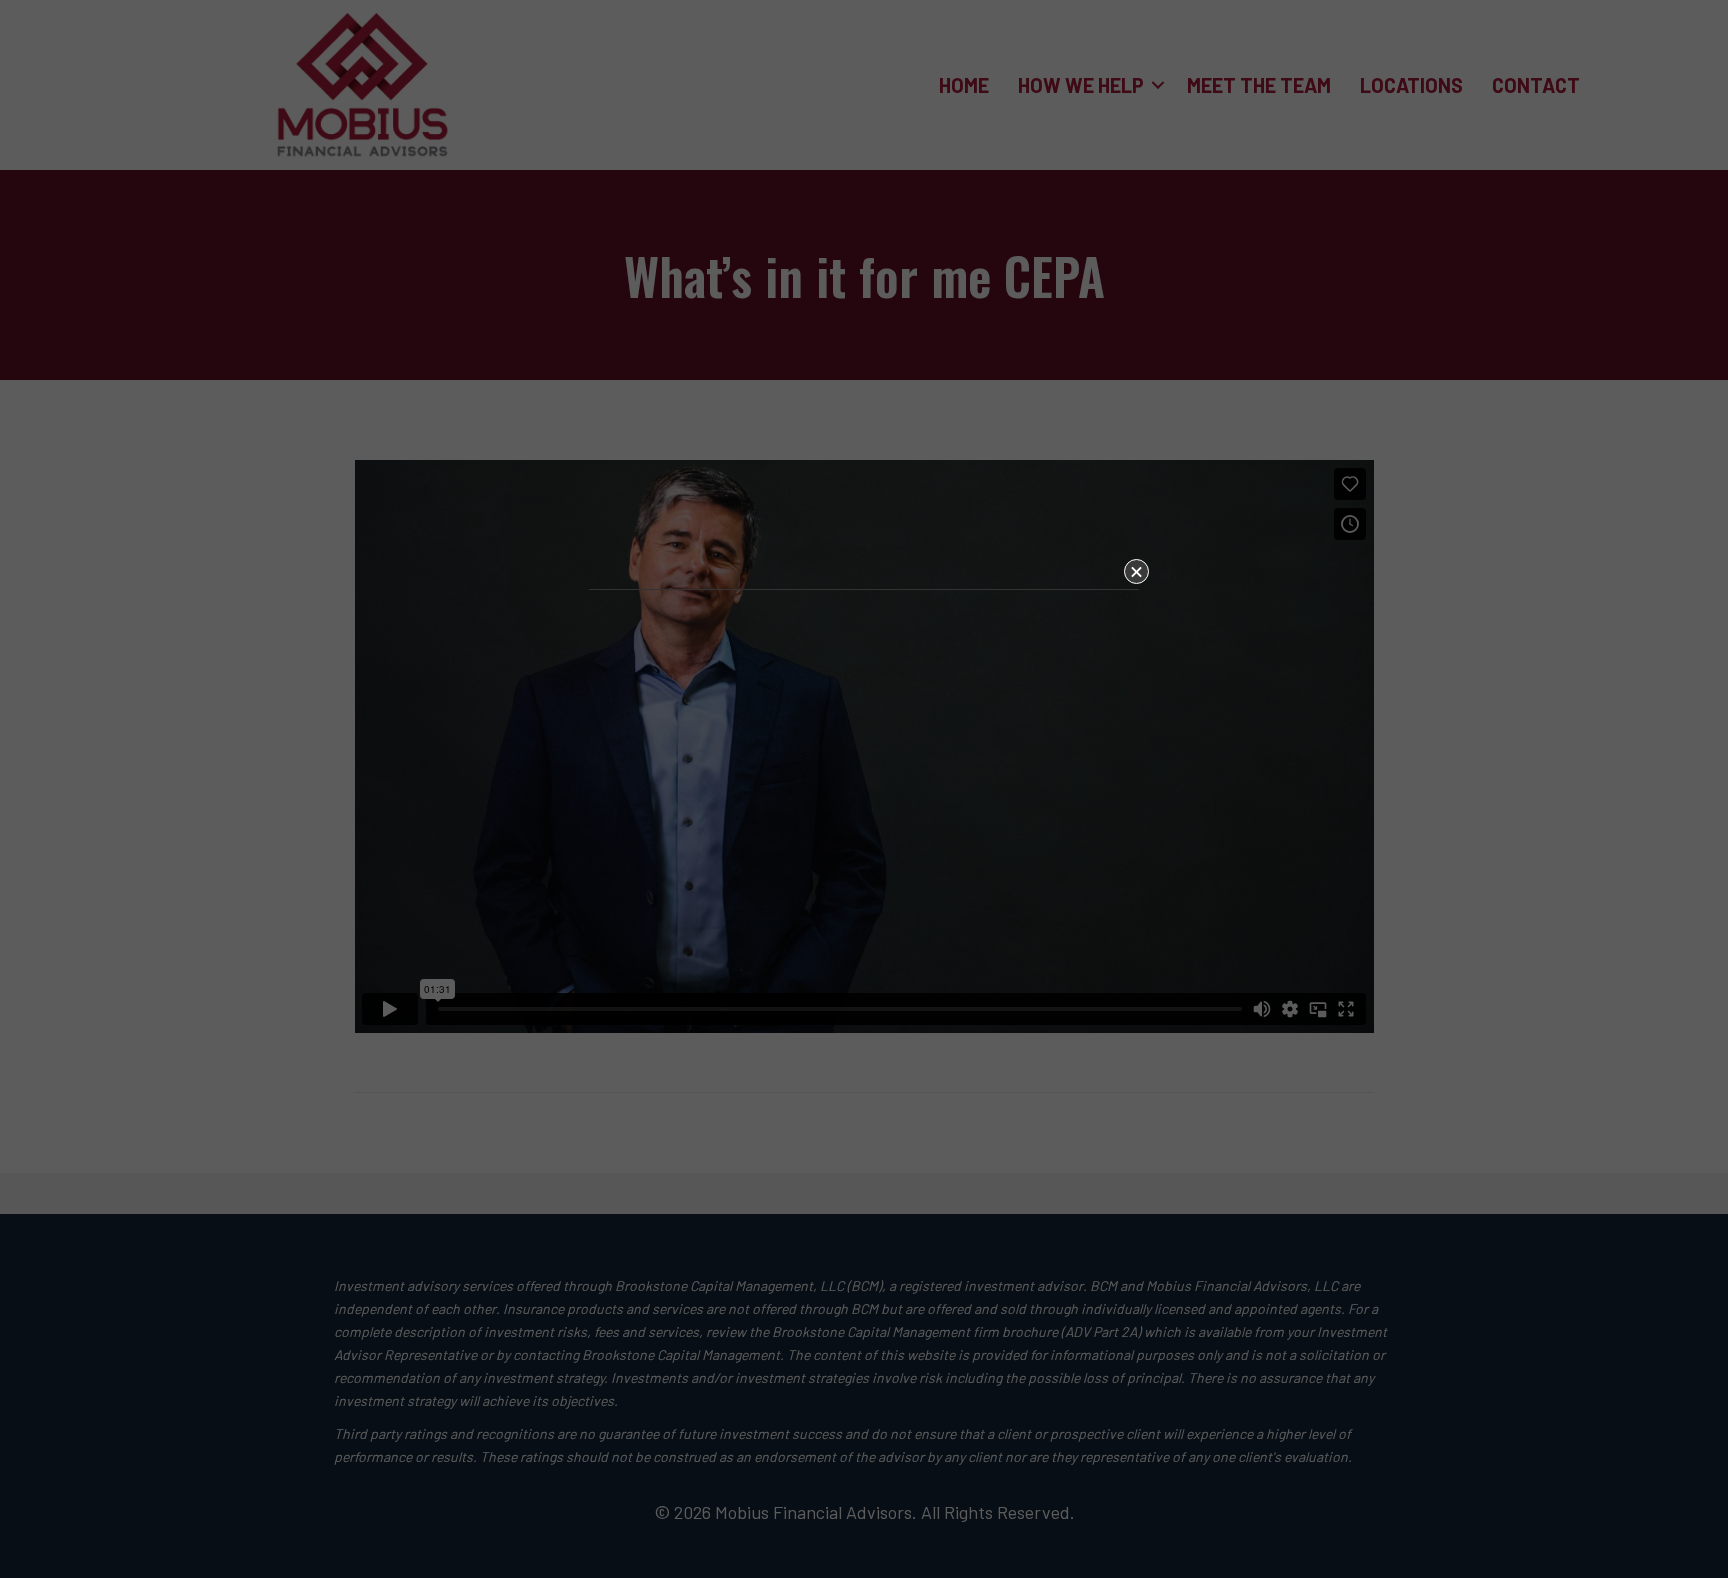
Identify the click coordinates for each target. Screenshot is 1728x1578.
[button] (1136, 571)
